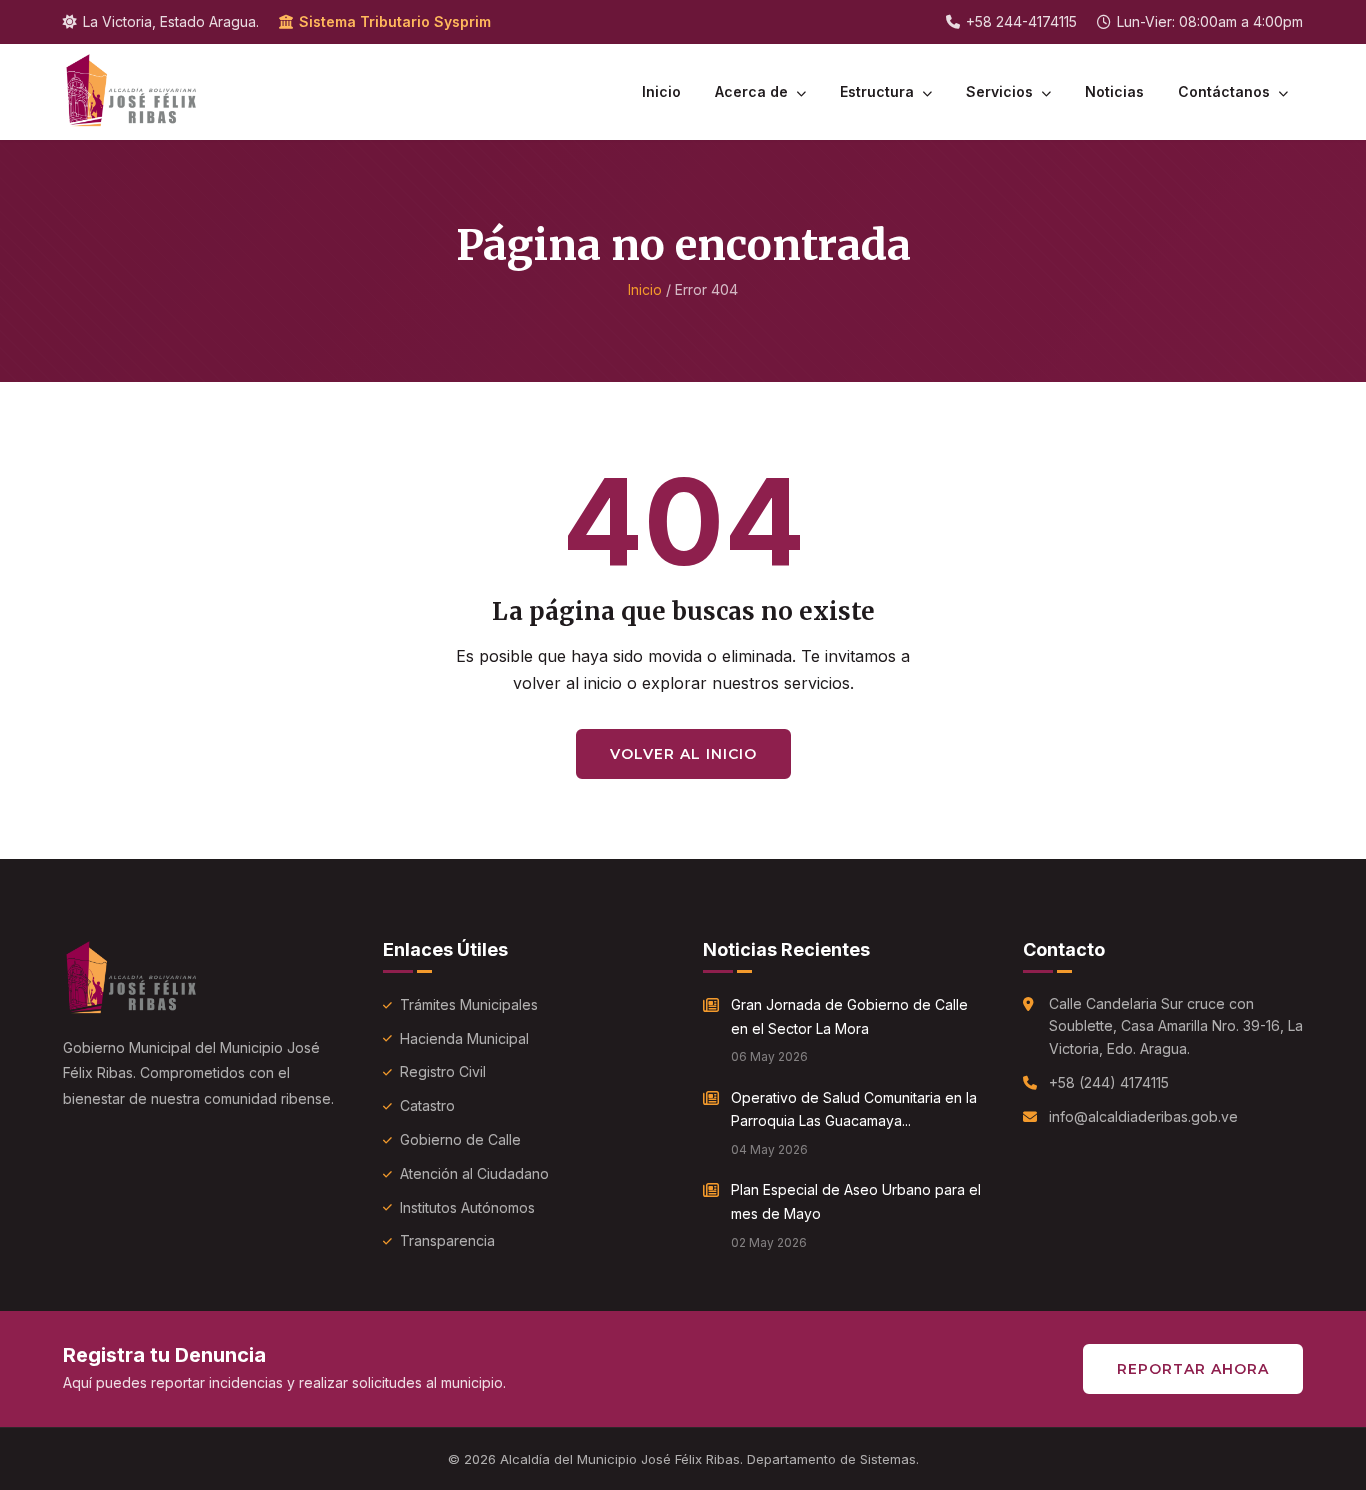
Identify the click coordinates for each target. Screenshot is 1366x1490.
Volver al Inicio (683, 754)
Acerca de (753, 91)
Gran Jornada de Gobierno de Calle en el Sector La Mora (849, 1016)
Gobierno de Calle (460, 1139)
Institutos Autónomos (467, 1207)
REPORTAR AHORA (1193, 1369)
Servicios (1001, 91)
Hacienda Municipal (464, 1038)
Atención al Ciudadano (474, 1173)
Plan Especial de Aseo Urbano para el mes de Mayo (856, 1201)
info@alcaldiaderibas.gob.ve (1143, 1116)
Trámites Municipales (469, 1004)
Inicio (661, 91)
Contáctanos (1226, 91)
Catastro (427, 1105)
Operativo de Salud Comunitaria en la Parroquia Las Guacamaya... (854, 1109)
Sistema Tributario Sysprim (395, 21)
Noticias (1114, 91)
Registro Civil (443, 1071)
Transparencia (447, 1240)
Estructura (879, 91)
